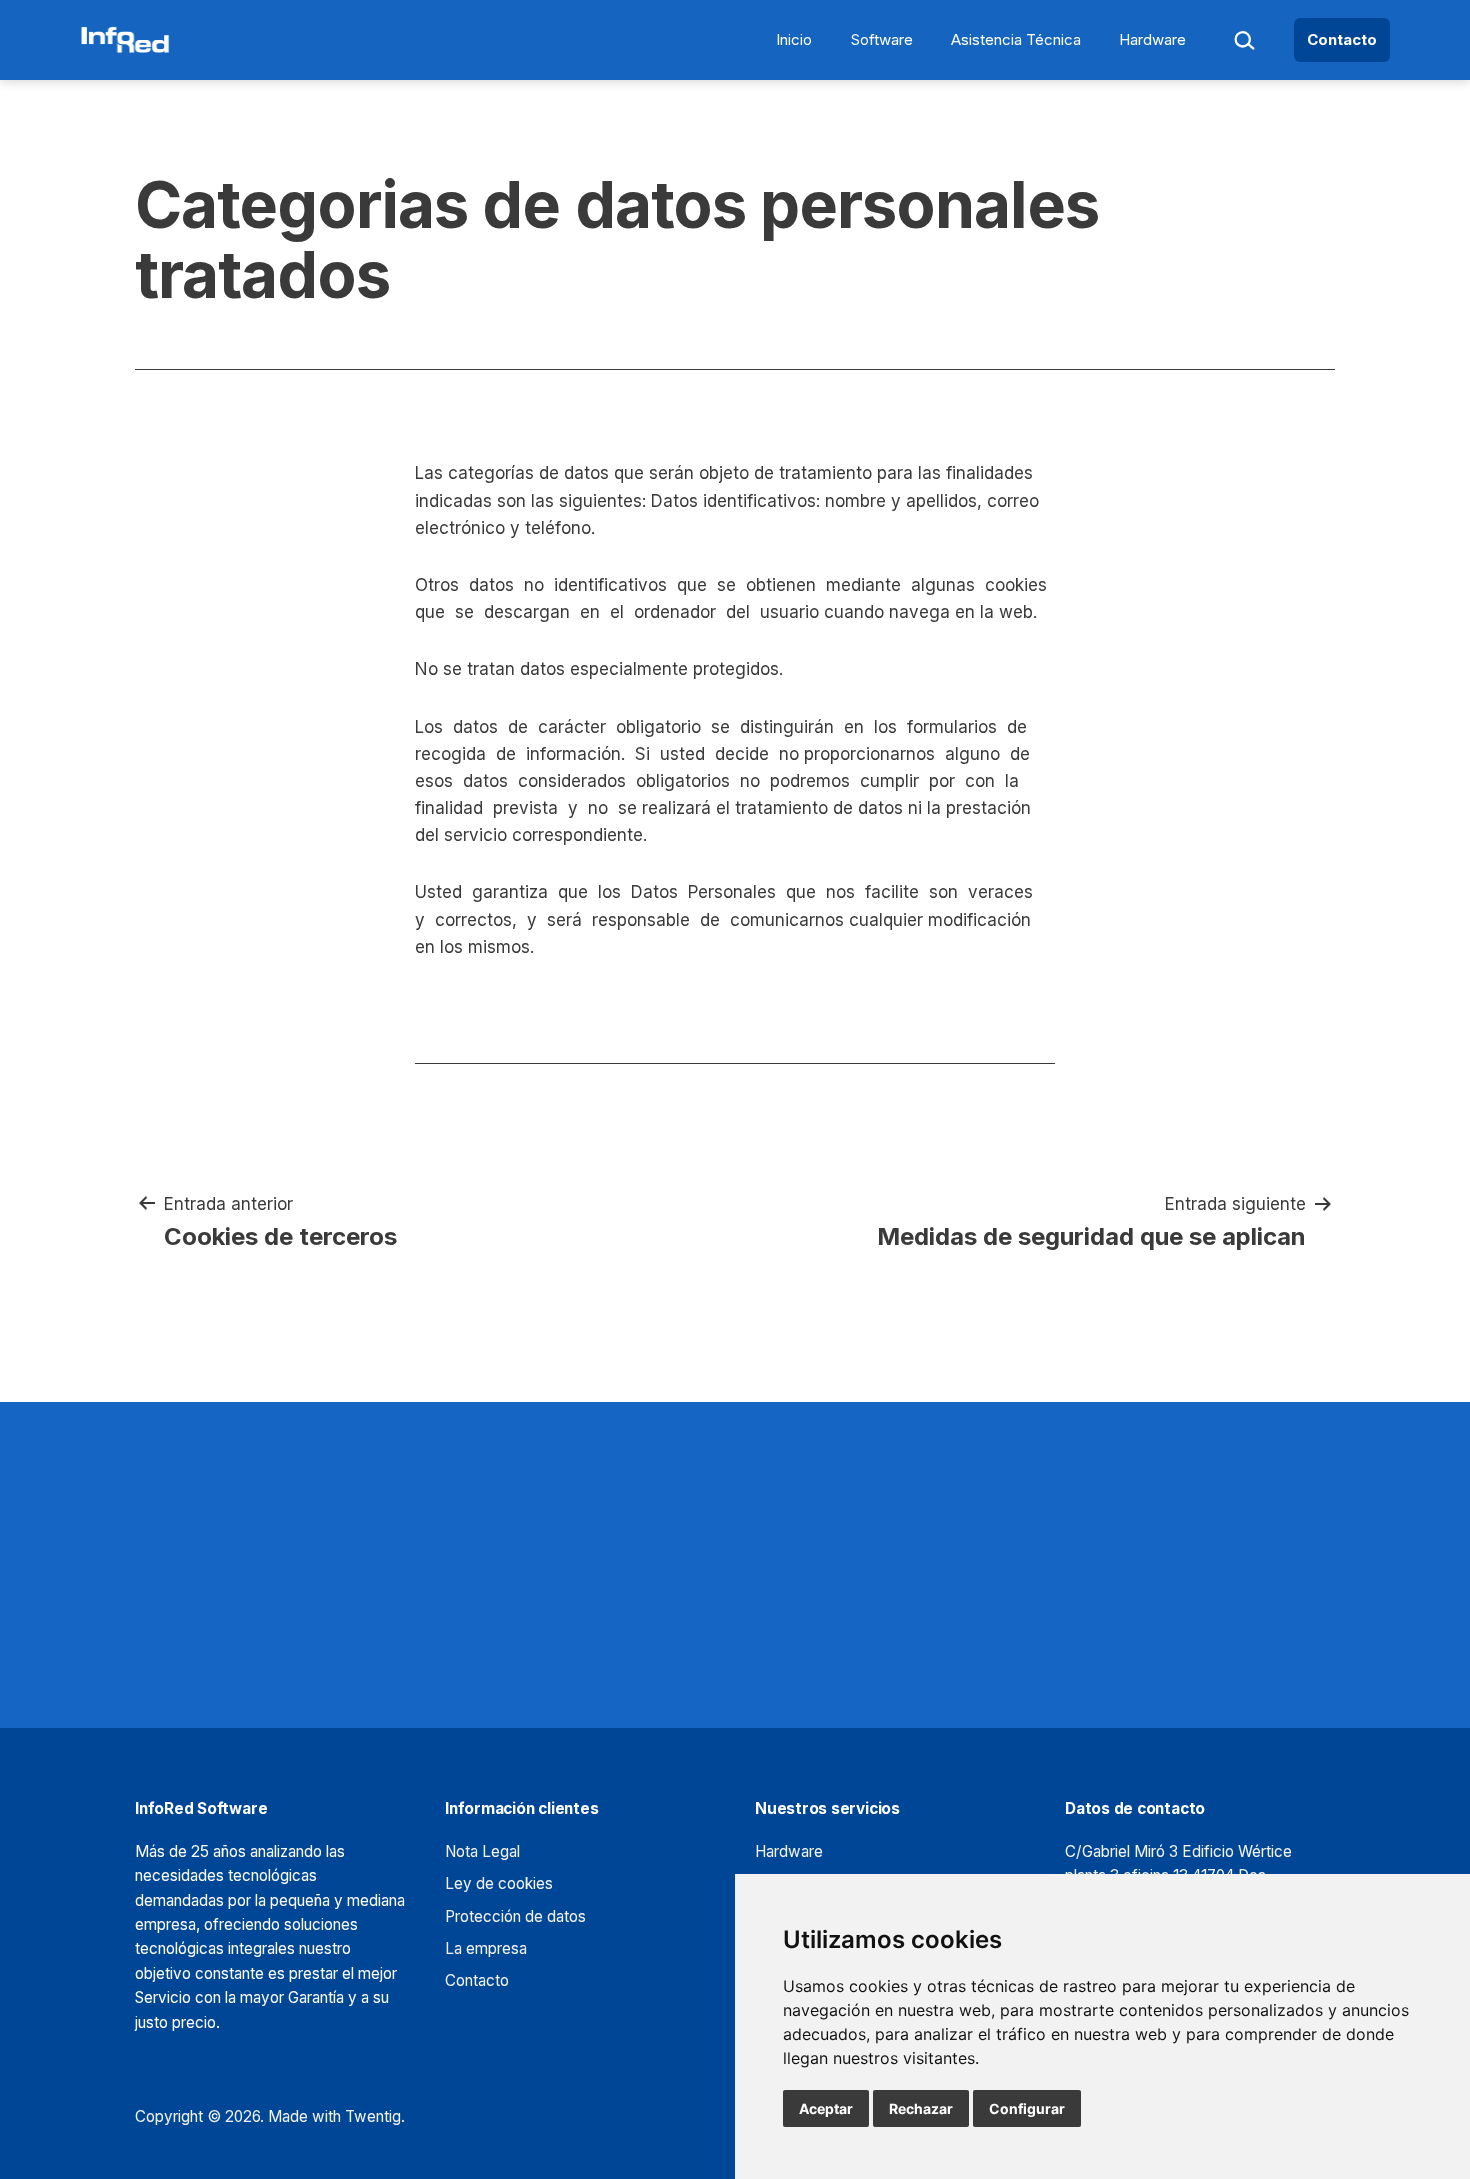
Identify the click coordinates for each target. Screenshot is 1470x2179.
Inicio (794, 39)
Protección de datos (515, 1916)
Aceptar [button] (826, 2108)
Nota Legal (482, 1851)
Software (882, 39)
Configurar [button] (1027, 2108)
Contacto (1342, 39)
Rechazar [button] (921, 2108)
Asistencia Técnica (1016, 39)
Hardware (1152, 39)
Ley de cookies (499, 1883)
